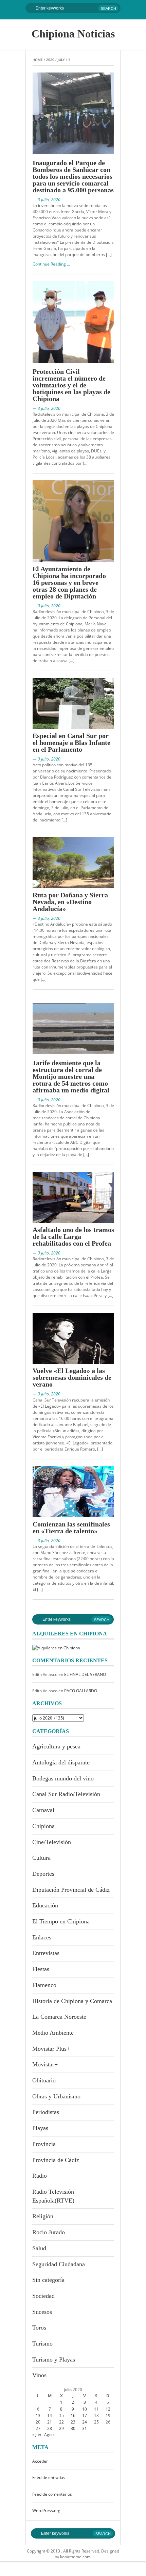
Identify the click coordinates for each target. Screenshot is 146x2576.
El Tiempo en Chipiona (61, 1921)
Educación (45, 1905)
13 (38, 2415)
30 (73, 2428)
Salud (39, 2248)
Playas (40, 2128)
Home (38, 60)
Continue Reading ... (51, 264)
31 (85, 2428)
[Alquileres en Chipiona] (56, 1647)
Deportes (43, 1874)
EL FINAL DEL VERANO (85, 1674)
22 (61, 2422)
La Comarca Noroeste (59, 2017)
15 (61, 2415)
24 (85, 2422)
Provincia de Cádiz (56, 2160)
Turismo (42, 2343)
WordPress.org (46, 2510)
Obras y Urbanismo (56, 2096)
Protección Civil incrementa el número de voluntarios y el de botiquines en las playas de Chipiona (71, 385)
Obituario (44, 2080)
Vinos (39, 2375)
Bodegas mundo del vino (63, 1778)
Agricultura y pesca (56, 1746)
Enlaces (42, 1937)
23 (73, 2422)
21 (50, 2422)
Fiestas (41, 1969)
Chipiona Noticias (73, 34)
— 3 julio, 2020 (47, 200)
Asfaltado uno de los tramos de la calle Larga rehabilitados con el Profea (73, 1236)
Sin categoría (48, 2280)
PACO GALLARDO (81, 1691)
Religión (43, 2216)
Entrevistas (46, 1953)
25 (96, 2422)
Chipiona (43, 1826)
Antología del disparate (61, 1762)
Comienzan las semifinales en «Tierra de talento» (71, 1527)
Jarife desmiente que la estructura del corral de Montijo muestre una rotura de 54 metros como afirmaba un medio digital (71, 1076)
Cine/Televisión (52, 1842)
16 (73, 2415)
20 (38, 2422)
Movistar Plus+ (51, 2049)
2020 (50, 60)
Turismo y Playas (54, 2359)
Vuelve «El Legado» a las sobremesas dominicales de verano (72, 1377)
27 (38, 2428)
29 (61, 2428)
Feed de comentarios (52, 2494)
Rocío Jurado (49, 2232)
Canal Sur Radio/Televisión (66, 1794)
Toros (39, 2327)
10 (85, 2409)
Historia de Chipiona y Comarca (72, 2001)
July (61, 60)
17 (85, 2415)
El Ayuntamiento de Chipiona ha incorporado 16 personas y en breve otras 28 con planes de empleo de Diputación (69, 582)
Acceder (40, 2461)
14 (50, 2415)
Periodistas (46, 2112)
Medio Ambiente (53, 2033)
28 (50, 2428)
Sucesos (42, 2312)
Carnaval (43, 1810)
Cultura (41, 1858)
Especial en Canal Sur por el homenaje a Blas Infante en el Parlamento (71, 742)
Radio (40, 2176)
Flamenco (44, 1985)
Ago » (49, 2435)
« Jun (37, 2435)
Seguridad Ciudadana (59, 2264)
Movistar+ (45, 2064)
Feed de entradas (49, 2477)
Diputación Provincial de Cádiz (71, 1890)
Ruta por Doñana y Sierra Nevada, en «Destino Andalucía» (70, 902)
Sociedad (43, 2296)
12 (108, 2409)
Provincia (44, 2144)
